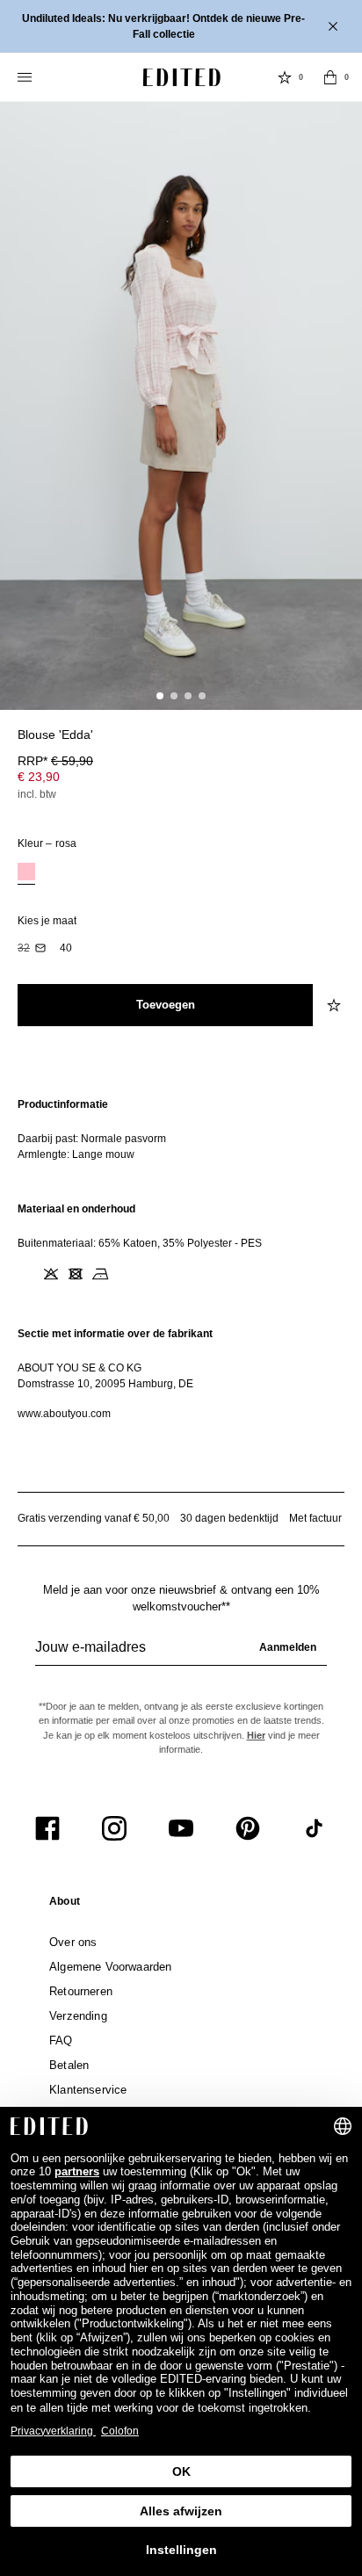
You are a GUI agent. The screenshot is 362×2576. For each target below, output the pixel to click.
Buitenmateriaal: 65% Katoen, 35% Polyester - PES (140, 1243)
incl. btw (37, 794)
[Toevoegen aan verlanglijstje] (336, 745)
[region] (181, 1129)
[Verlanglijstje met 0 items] (285, 77)
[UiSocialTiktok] (315, 1828)
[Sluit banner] (335, 26)
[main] (181, 1259)
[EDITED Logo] (182, 77)
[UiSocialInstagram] (114, 1828)
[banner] (181, 26)
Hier (256, 1735)
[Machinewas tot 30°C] (26, 1274)
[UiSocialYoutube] (181, 1828)
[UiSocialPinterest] (248, 1828)
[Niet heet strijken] (100, 1274)
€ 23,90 (39, 777)
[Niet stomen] (125, 1274)
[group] (181, 1654)
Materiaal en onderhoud (76, 1209)
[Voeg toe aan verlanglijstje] (336, 1005)
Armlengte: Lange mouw (76, 1154)
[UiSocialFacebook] (47, 1828)
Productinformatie (63, 1104)
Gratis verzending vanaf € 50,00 (94, 1518)
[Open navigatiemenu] (26, 77)
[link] (65, 1905)
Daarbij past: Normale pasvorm (92, 1139)
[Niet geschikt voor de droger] (76, 1274)
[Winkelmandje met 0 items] (330, 77)
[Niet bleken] (51, 1274)
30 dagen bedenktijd (229, 1518)
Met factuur (315, 1518)
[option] (26, 874)
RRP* (55, 761)
